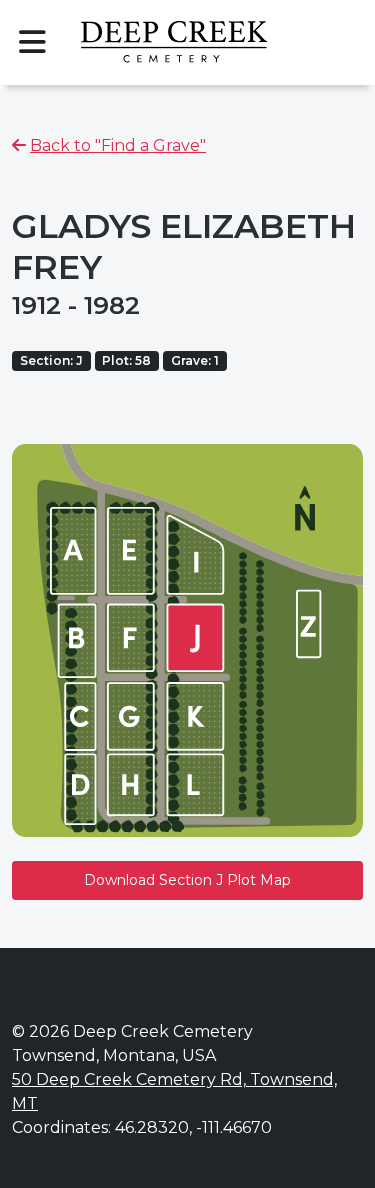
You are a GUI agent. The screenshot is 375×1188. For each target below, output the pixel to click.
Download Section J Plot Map (187, 880)
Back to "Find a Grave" (118, 145)
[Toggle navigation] (32, 42)
